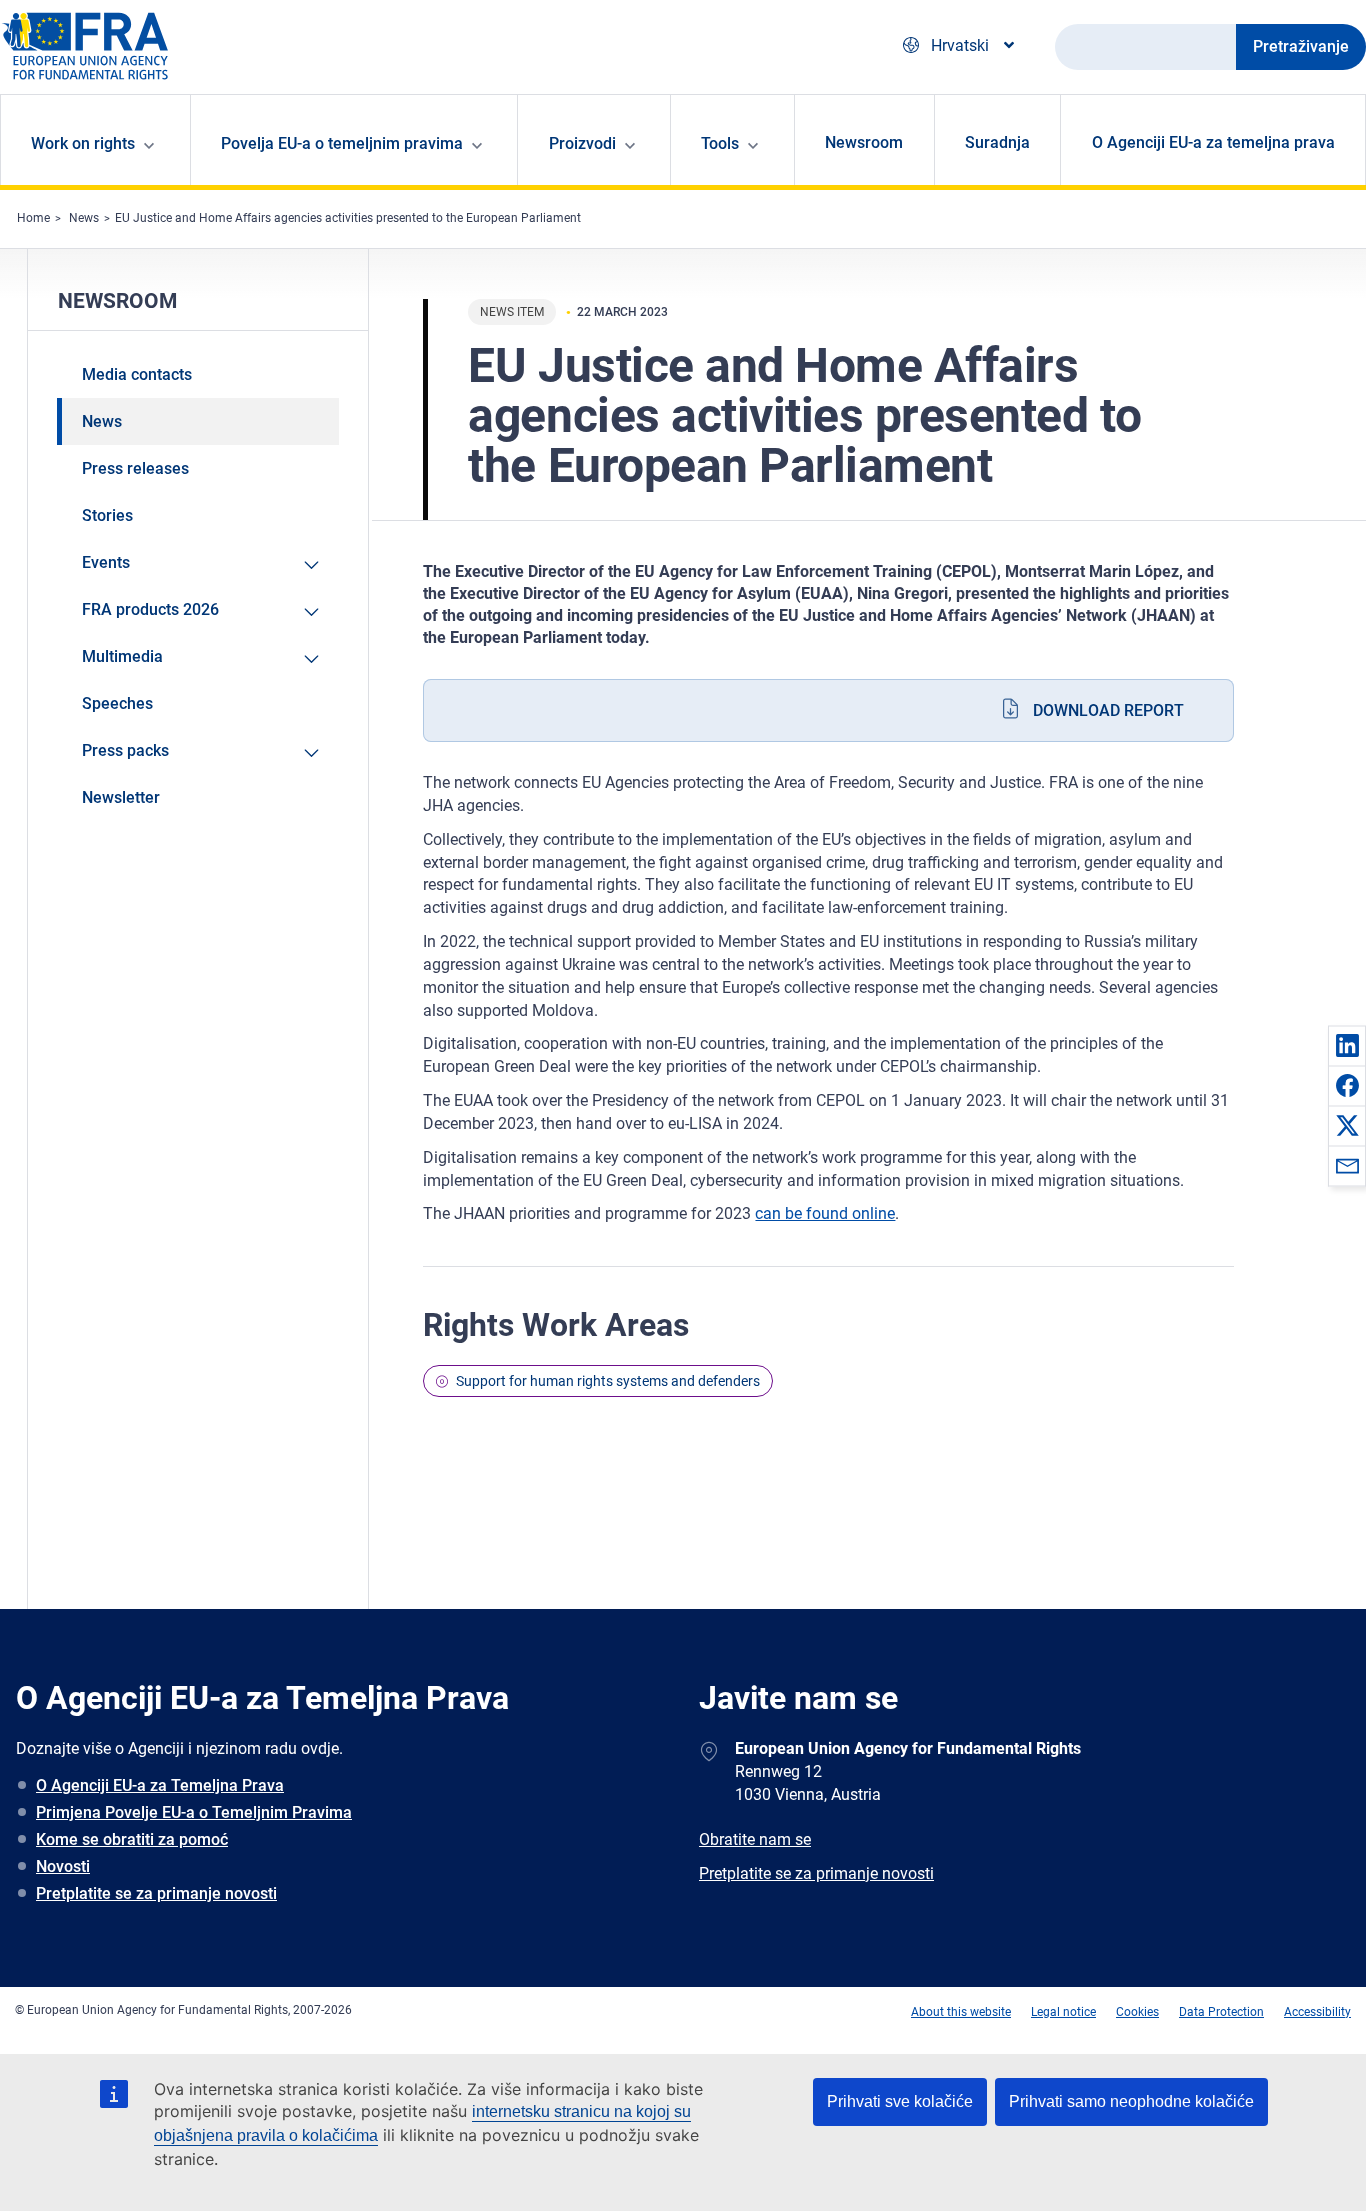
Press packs (125, 750)
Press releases (135, 468)
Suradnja (997, 142)
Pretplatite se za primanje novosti (156, 1893)
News (84, 218)
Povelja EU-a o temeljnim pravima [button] (342, 143)
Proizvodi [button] (582, 143)
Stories (107, 515)
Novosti (63, 1866)
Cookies (1137, 2012)
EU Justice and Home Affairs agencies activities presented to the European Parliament (348, 218)
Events (106, 562)
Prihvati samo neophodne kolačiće (1131, 2101)
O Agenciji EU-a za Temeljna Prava (160, 1785)
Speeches (117, 703)
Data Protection (1221, 2012)
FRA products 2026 (150, 609)
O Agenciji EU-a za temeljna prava (1213, 142)
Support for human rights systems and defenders (608, 1381)
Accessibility (1317, 2012)
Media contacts (137, 374)
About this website (961, 2012)
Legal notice (1063, 2012)
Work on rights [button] (83, 143)
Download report (1108, 710)
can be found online (825, 1213)
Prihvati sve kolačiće (900, 2101)
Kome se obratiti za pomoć (132, 1839)
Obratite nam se (755, 1839)
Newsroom (864, 142)
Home (33, 218)
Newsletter (121, 797)
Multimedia (122, 656)
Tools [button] (720, 143)
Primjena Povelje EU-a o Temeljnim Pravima (194, 1812)
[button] (1347, 1045)
